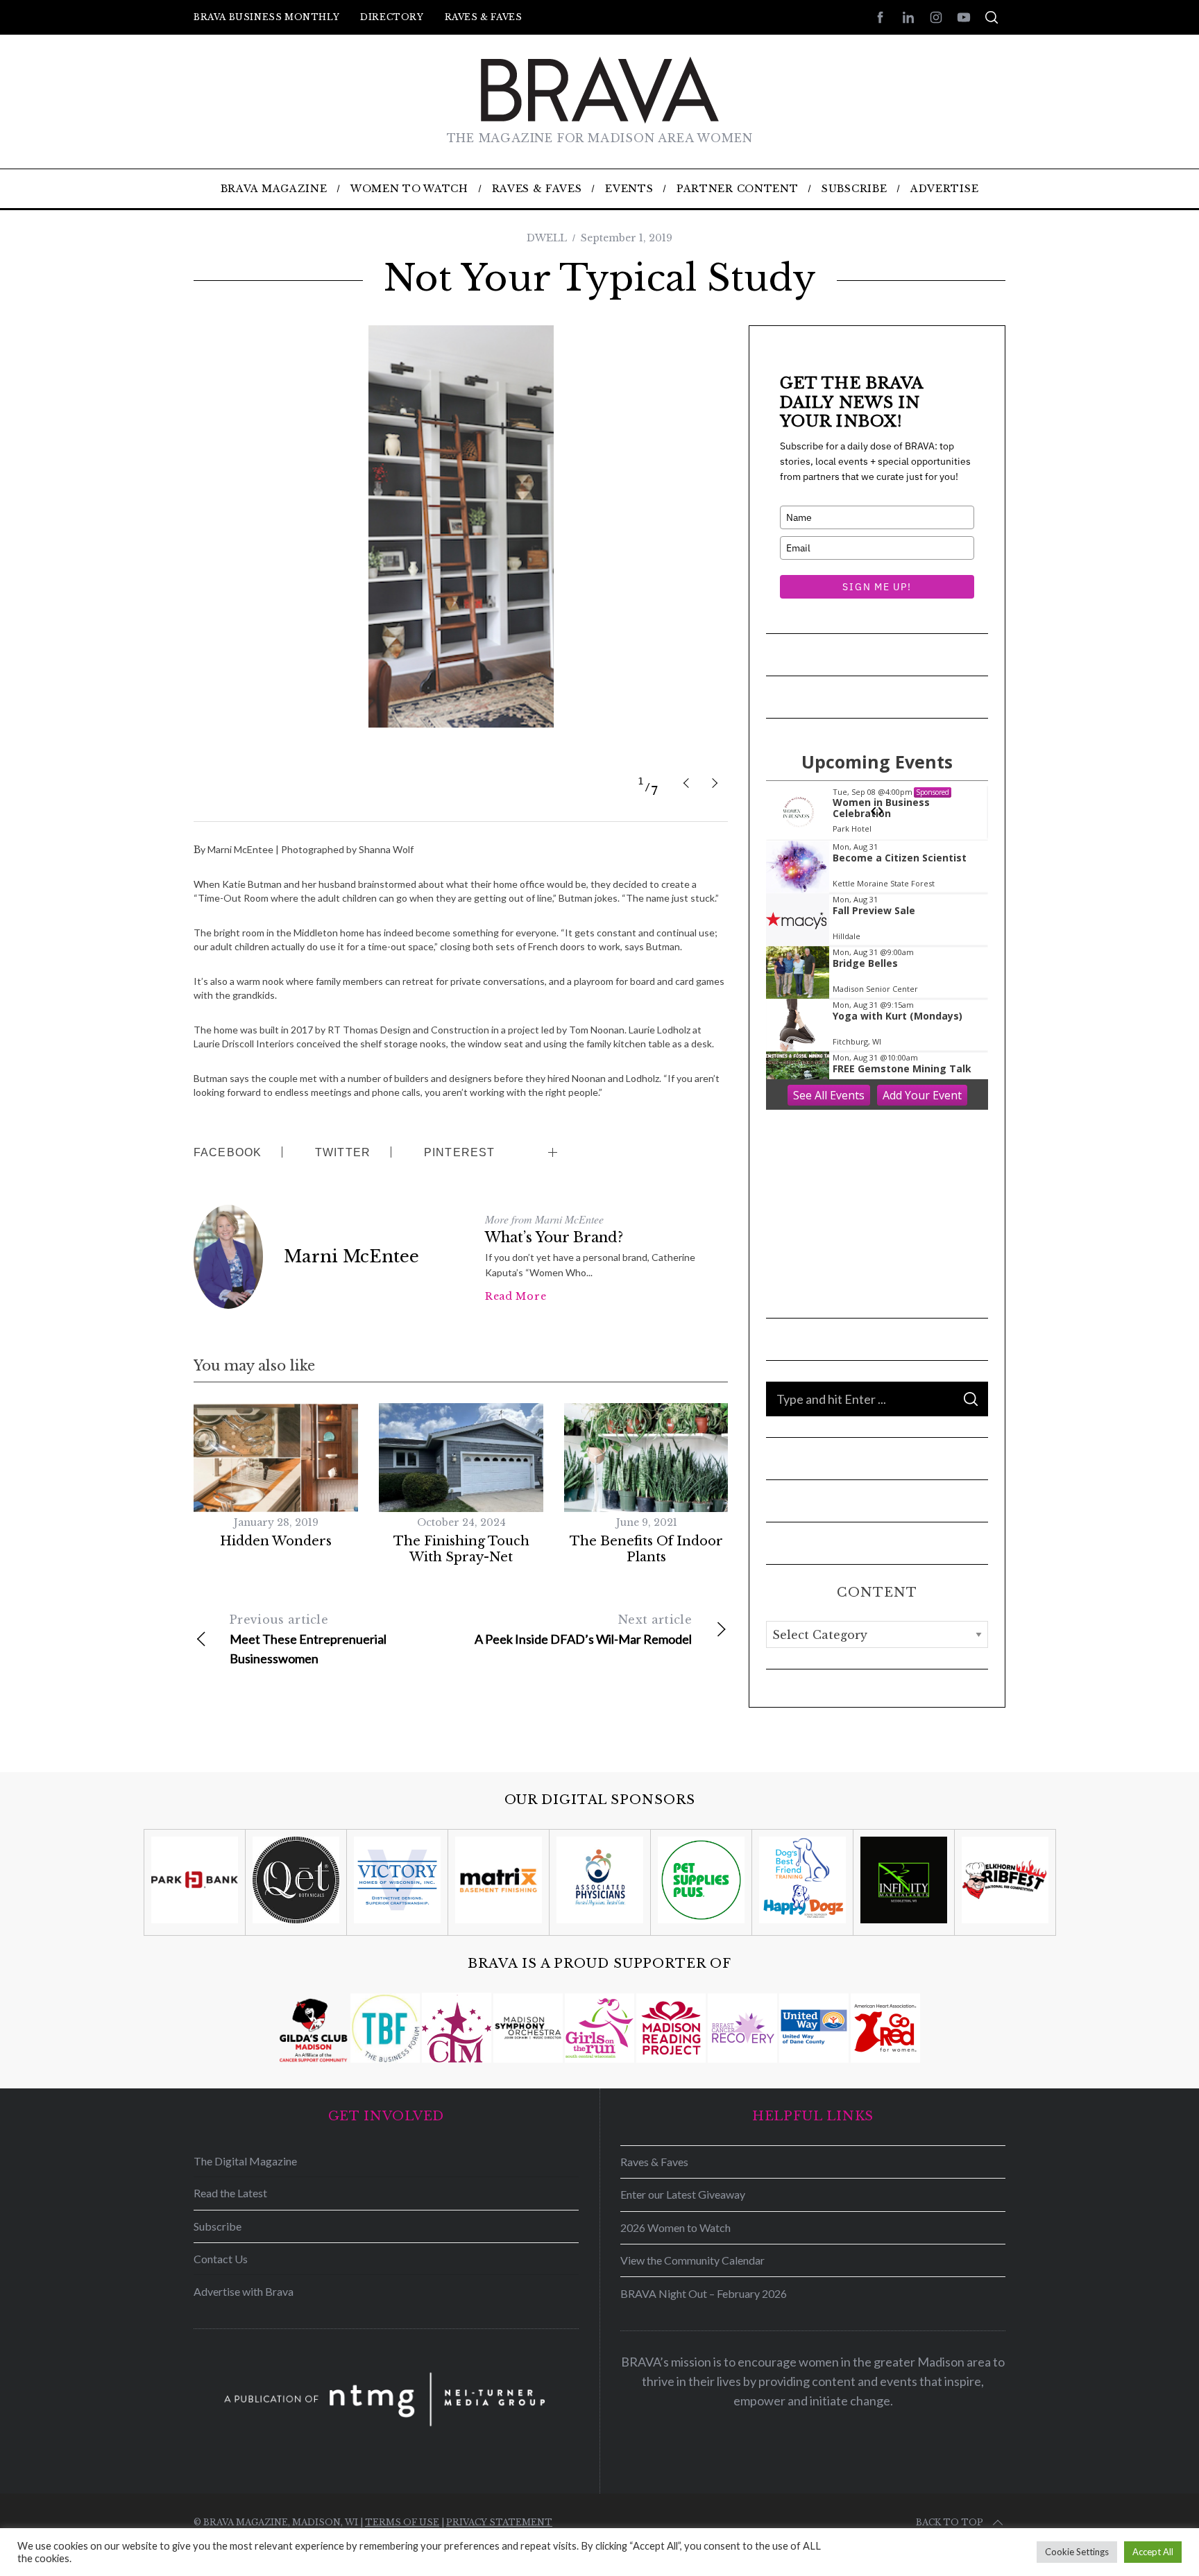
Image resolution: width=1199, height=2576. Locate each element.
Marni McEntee (351, 1256)
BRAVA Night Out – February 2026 (704, 2293)
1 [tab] (641, 781)
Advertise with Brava (244, 2291)
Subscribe (218, 2226)
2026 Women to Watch (675, 2227)
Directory (392, 17)
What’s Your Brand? (554, 1237)
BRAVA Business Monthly (266, 17)
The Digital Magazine (245, 2161)
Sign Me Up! (877, 587)
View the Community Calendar (692, 2260)
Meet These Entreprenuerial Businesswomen (308, 1639)
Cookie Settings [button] (1077, 2552)
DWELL (547, 238)
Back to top (950, 2522)
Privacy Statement (499, 2522)
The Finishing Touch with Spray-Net (461, 1549)
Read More (516, 1296)
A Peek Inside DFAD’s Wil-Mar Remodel (583, 1630)
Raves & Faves (484, 17)
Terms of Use (402, 2522)
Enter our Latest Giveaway (683, 2194)
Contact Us (221, 2259)
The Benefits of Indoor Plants (646, 1549)
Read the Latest (230, 2193)
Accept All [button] (1153, 2552)
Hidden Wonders (276, 1541)
